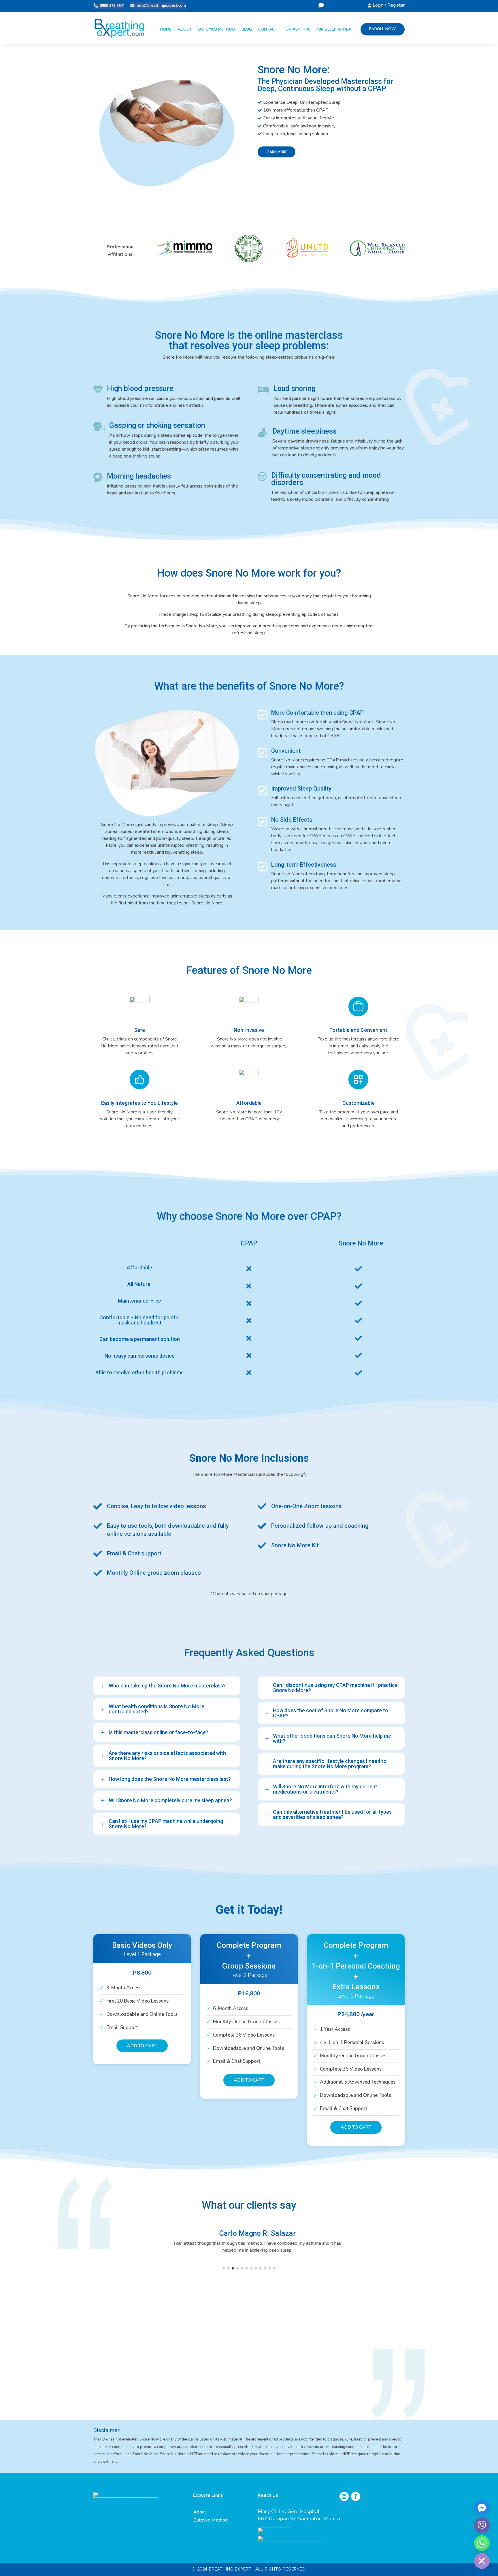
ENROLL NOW (383, 29)
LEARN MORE (277, 152)
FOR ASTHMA (297, 29)
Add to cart (142, 2046)
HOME (166, 29)
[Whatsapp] (482, 2543)
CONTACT (268, 29)
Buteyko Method (211, 2520)
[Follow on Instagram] (344, 2496)
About (200, 2512)
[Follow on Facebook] (356, 2496)
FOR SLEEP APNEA (334, 29)
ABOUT (185, 29)
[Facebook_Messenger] (482, 2507)
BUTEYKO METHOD (217, 29)
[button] (224, 2265)
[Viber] (482, 2525)
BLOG (247, 29)
